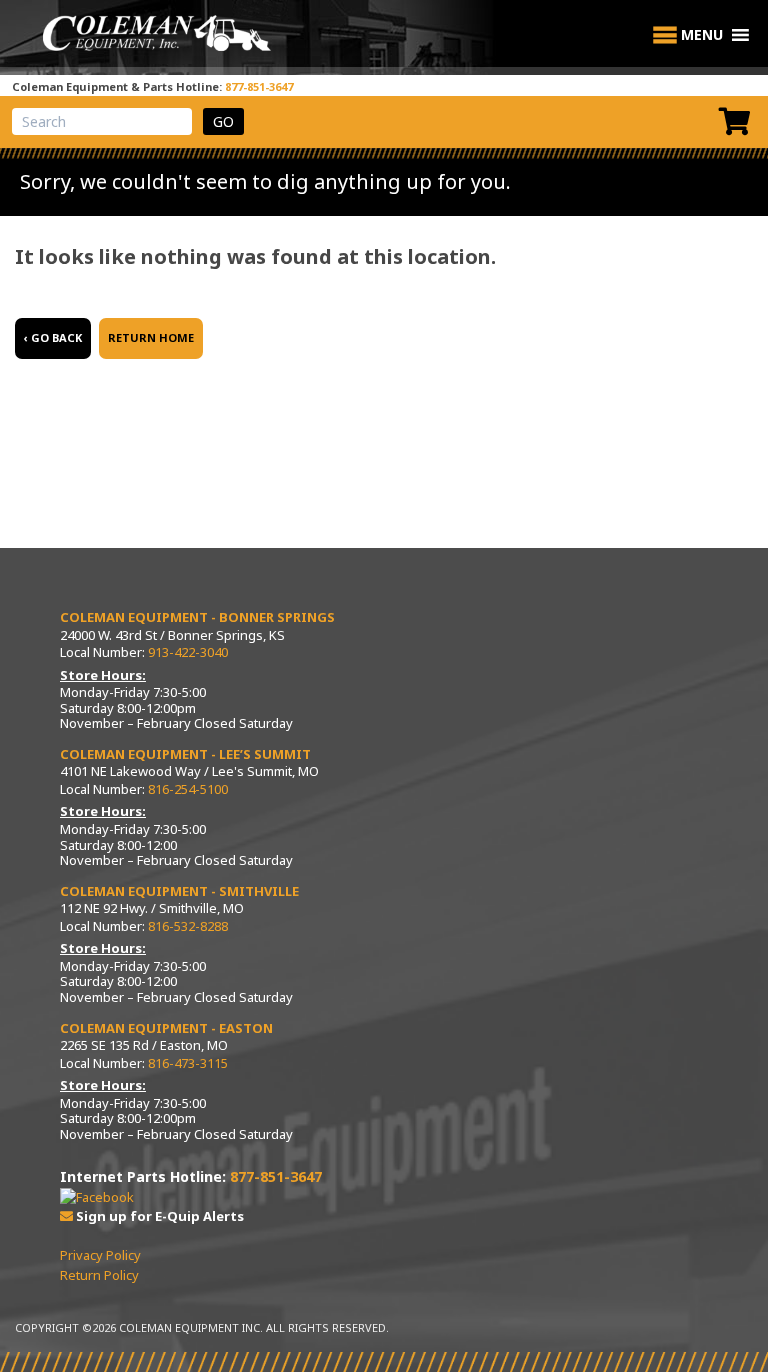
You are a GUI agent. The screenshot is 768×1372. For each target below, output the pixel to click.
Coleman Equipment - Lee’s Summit (185, 754)
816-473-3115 (188, 1063)
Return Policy (99, 1275)
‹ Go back (53, 337)
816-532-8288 (188, 926)
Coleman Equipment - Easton (166, 1028)
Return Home (151, 337)
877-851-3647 (259, 86)
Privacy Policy (100, 1255)
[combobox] (102, 121)
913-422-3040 (188, 652)
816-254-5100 (188, 789)
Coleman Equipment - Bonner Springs (197, 617)
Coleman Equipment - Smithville (179, 891)
